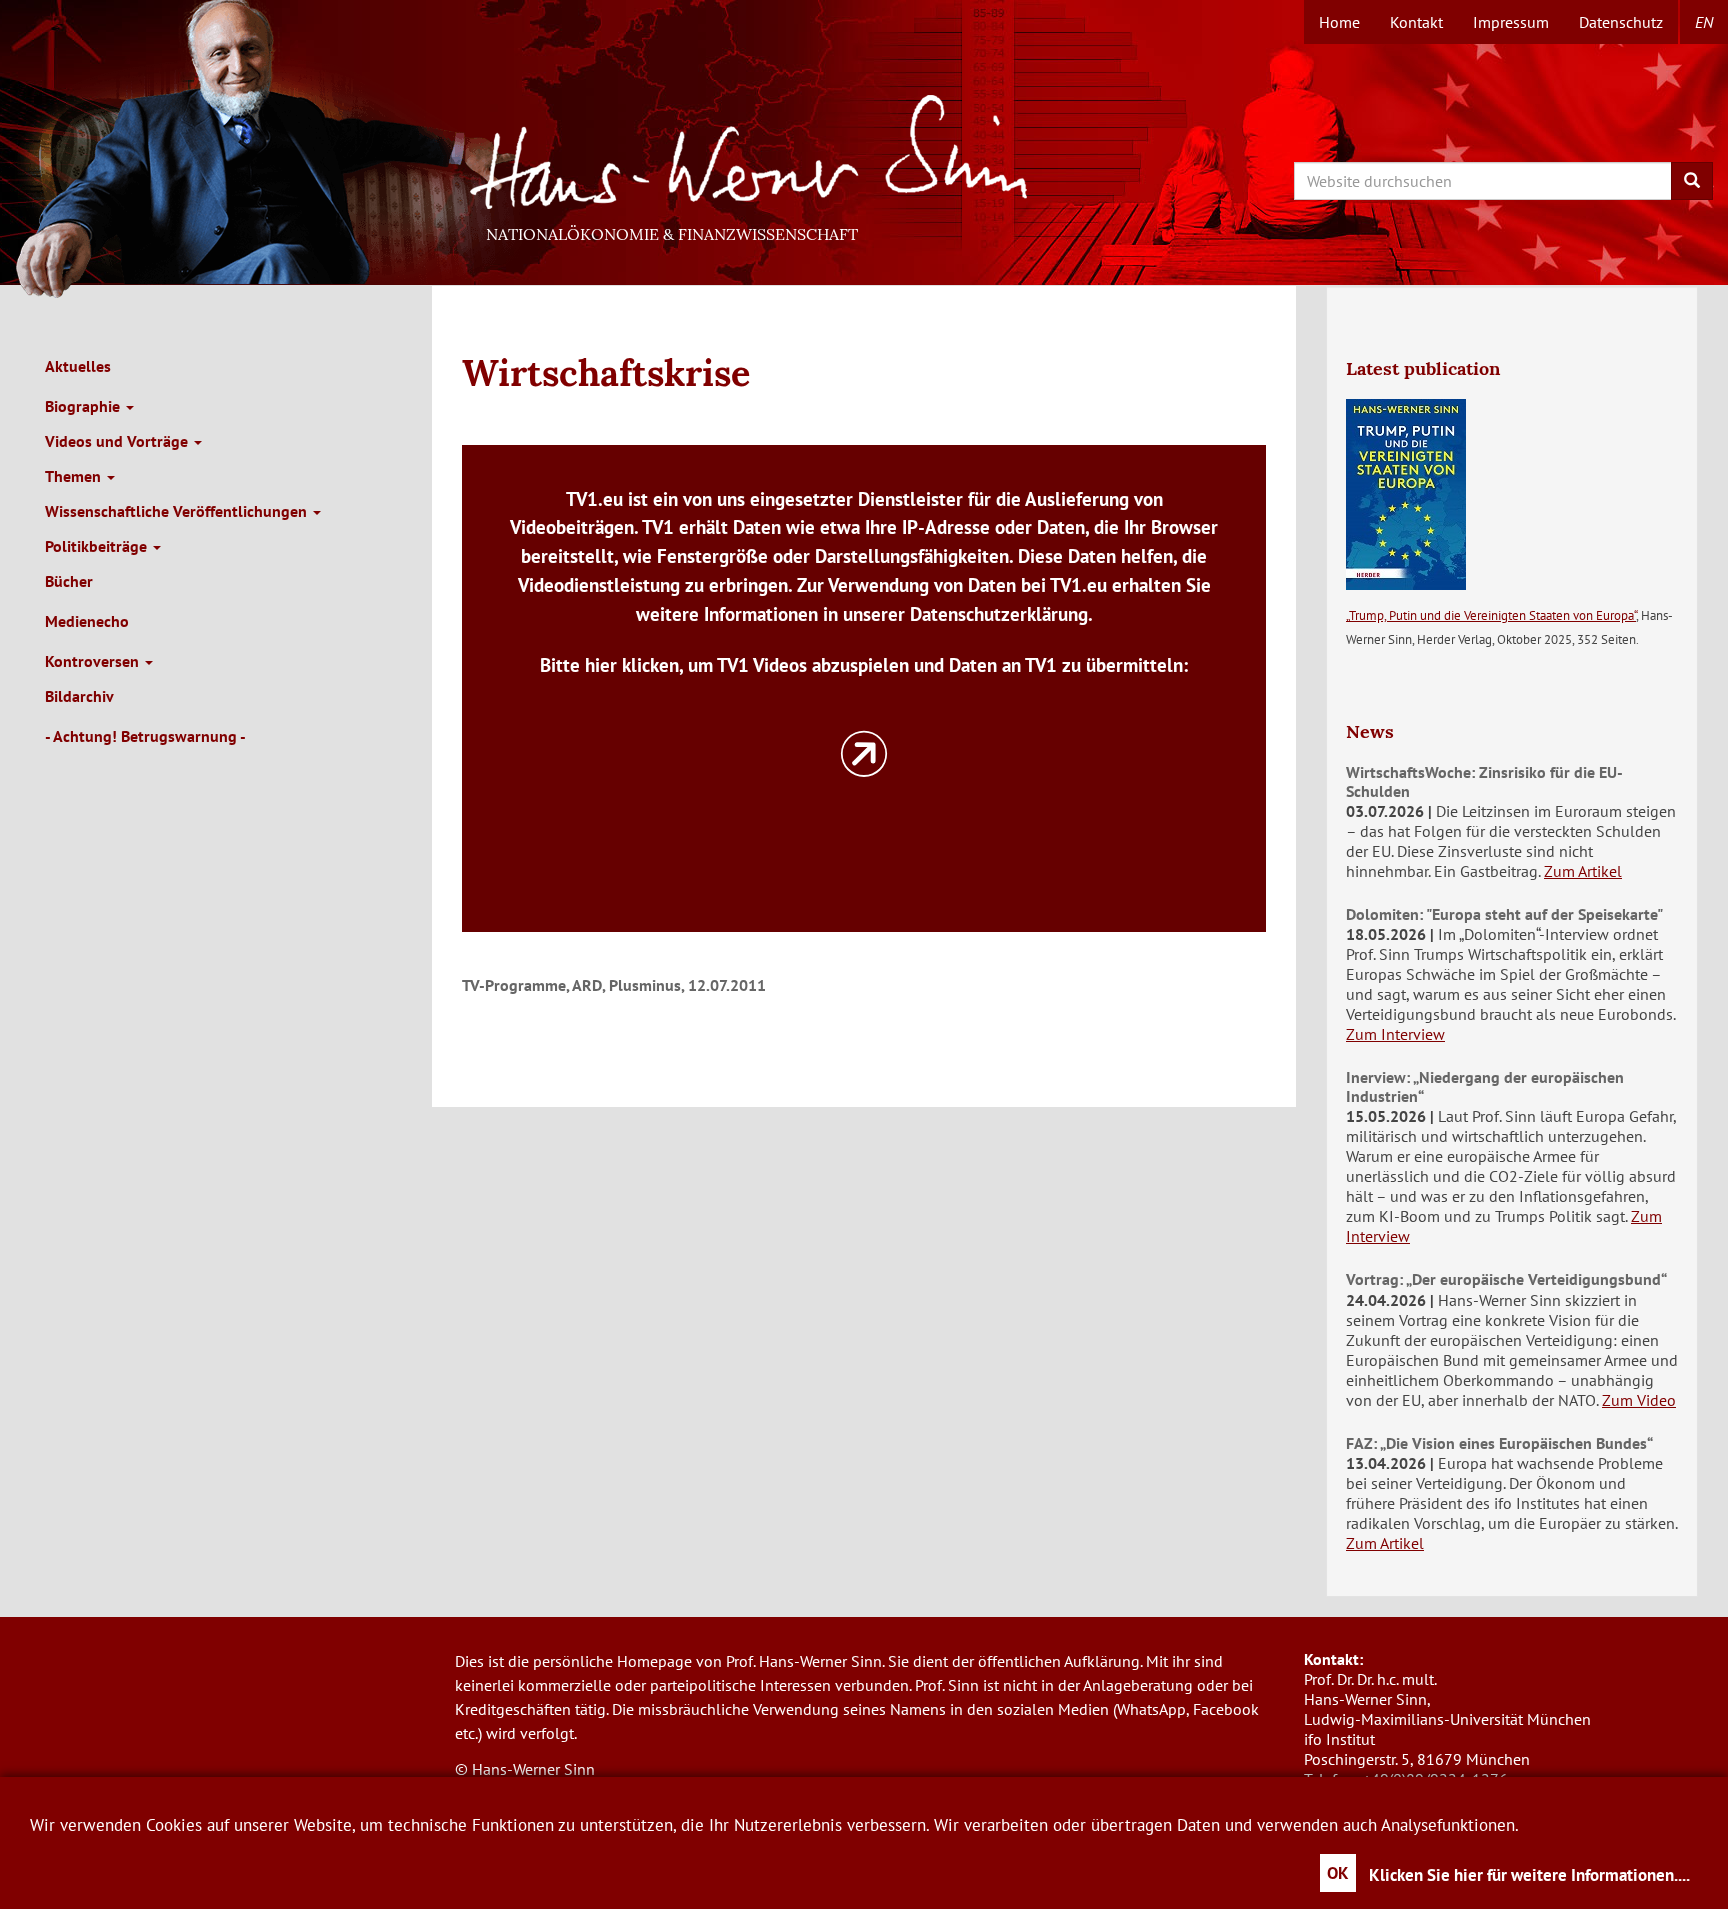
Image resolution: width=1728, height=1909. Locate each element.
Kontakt (1416, 22)
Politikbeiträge (98, 546)
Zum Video (1639, 1400)
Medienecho (87, 621)
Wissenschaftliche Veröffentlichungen (178, 511)
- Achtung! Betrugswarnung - (145, 736)
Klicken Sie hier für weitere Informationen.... (1529, 1875)
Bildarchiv (79, 696)
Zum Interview (1395, 1034)
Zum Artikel (1583, 871)
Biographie (84, 406)
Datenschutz (1621, 22)
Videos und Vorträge (118, 441)
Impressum (1511, 22)
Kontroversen (94, 661)
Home (1339, 22)
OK (1338, 1873)
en (1704, 22)
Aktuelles (78, 366)
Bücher (69, 581)
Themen (75, 476)
